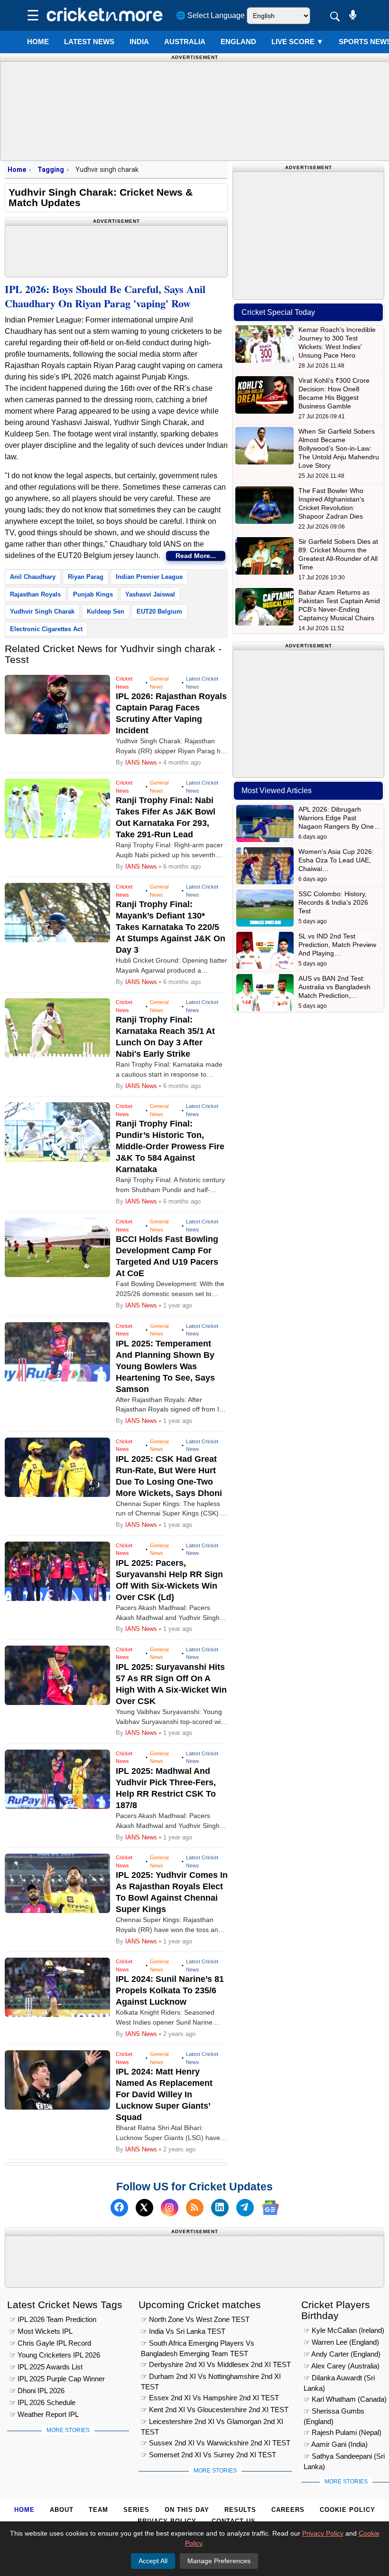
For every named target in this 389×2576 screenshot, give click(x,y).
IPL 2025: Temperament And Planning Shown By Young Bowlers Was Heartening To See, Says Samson (165, 1366)
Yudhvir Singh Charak (42, 611)
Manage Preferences (219, 2561)
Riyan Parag (86, 577)
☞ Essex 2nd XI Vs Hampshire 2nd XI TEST (210, 2398)
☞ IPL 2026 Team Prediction (53, 2319)
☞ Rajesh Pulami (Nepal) (343, 2432)
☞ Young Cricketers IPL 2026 (55, 2355)
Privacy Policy (323, 2533)
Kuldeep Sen (106, 611)
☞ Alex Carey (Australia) (342, 2366)
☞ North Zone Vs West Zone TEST (195, 2319)
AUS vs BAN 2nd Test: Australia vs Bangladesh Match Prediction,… (334, 987)
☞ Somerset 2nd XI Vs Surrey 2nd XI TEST (208, 2455)
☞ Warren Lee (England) (341, 2342)
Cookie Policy (347, 2510)
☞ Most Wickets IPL (41, 2331)
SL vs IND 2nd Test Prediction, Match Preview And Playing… (337, 945)
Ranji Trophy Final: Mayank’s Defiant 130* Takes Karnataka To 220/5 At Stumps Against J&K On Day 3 (171, 927)
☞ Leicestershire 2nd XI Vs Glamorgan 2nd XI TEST (212, 2423)
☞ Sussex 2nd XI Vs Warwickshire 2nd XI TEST (216, 2443)
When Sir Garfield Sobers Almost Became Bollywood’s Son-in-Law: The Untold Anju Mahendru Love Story (339, 448)
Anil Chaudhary (33, 577)
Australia (185, 42)
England (238, 42)
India (139, 42)
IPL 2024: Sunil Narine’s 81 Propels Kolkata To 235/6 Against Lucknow (170, 1990)
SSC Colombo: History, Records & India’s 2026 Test (333, 902)
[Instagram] (170, 2208)
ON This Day (187, 2510)
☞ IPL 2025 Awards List (46, 2367)
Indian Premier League (149, 577)
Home (38, 42)
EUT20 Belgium (159, 611)
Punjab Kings (93, 594)
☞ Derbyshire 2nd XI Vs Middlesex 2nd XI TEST (216, 2364)
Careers (288, 2510)
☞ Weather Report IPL (44, 2414)
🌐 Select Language (210, 15)
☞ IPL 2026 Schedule (42, 2402)
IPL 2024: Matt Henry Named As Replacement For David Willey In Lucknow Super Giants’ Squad (164, 2094)
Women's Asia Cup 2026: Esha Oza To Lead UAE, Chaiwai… (336, 860)
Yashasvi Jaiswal (150, 594)
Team (98, 2510)
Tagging (51, 170)
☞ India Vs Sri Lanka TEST (183, 2331)
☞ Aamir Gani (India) (336, 2444)
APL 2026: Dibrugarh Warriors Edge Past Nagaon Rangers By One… (339, 818)
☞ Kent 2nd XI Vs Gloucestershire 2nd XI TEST (215, 2410)
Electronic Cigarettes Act (46, 629)
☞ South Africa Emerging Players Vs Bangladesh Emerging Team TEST (198, 2344)
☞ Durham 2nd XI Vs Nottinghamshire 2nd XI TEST (211, 2378)
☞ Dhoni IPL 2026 (37, 2391)
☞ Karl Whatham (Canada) (345, 2399)
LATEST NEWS (89, 42)
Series (136, 2510)
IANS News (142, 762)
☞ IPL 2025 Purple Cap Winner (57, 2379)
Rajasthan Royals (35, 594)
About (62, 2510)
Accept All (153, 2561)
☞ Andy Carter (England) (342, 2354)
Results (240, 2510)
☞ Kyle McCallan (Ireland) (344, 2330)
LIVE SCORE (297, 42)
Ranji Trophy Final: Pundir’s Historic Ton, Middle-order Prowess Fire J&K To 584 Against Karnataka (170, 1146)
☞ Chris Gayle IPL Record (50, 2343)
